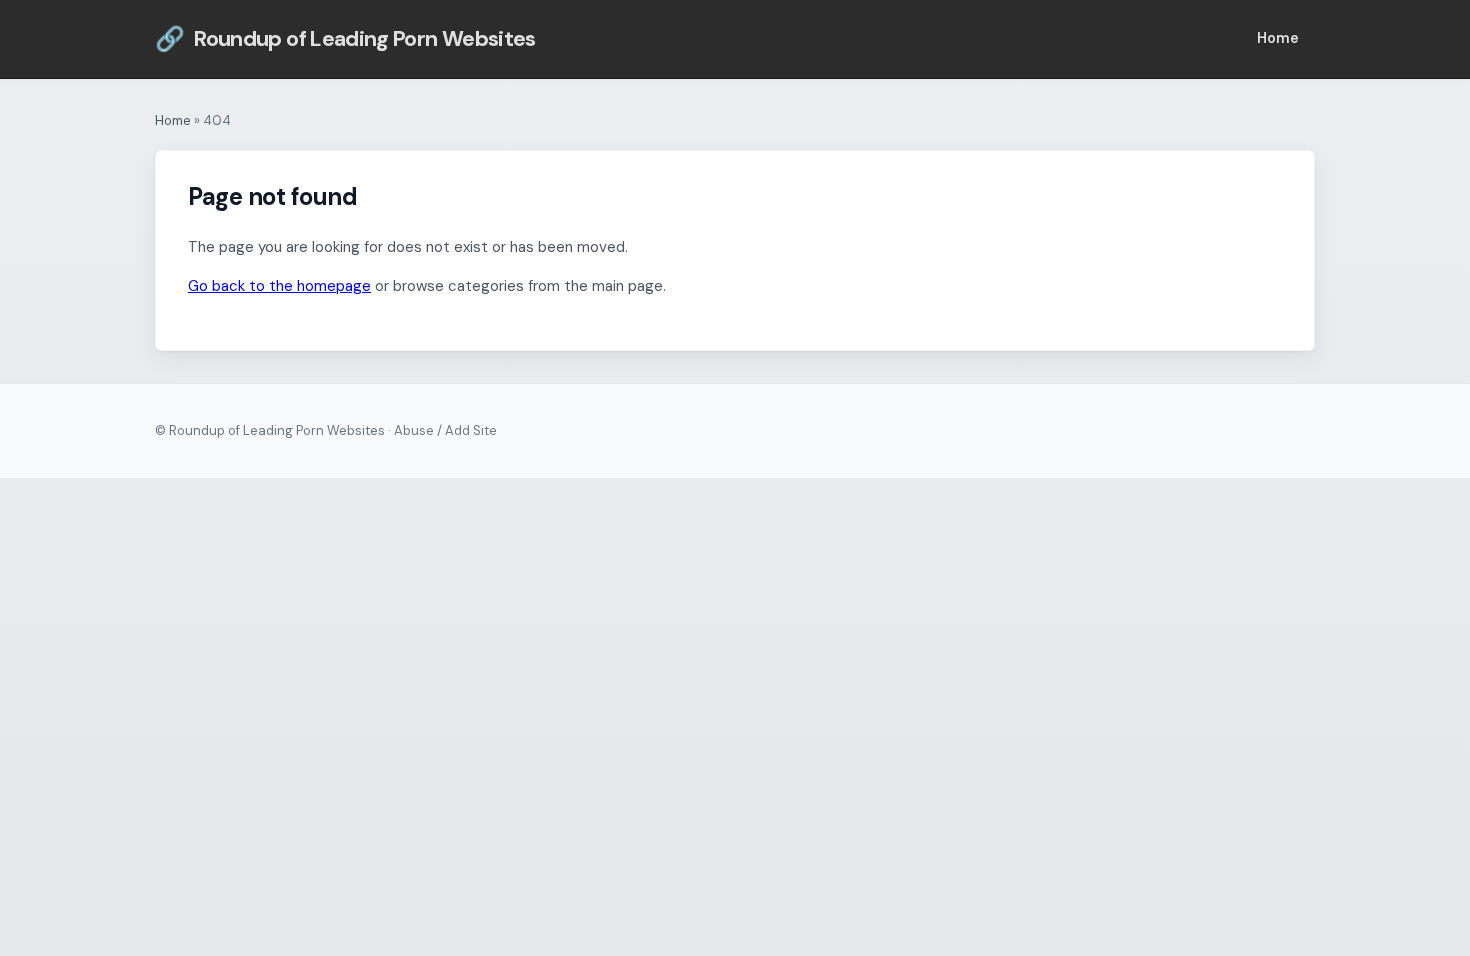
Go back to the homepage (279, 286)
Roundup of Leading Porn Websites (345, 38)
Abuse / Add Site (445, 430)
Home (1278, 38)
